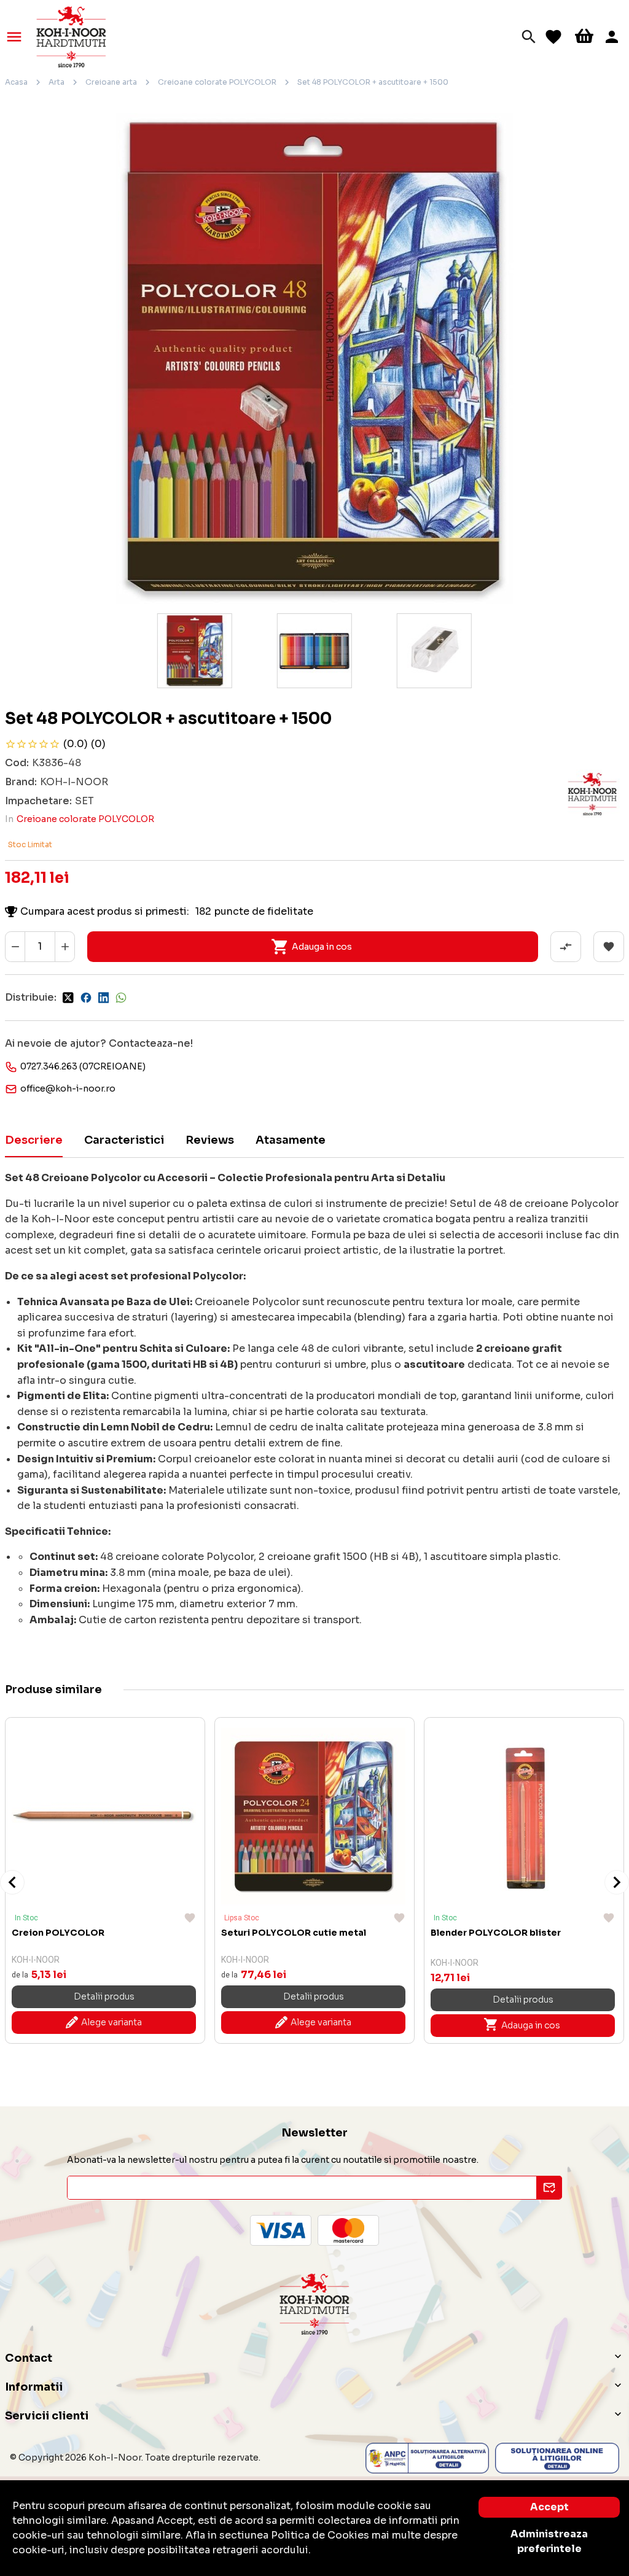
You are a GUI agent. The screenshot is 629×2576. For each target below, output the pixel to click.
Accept (549, 2507)
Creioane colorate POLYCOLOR (217, 82)
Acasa (16, 82)
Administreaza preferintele (549, 2541)
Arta (57, 82)
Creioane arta (111, 82)
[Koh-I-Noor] (71, 36)
